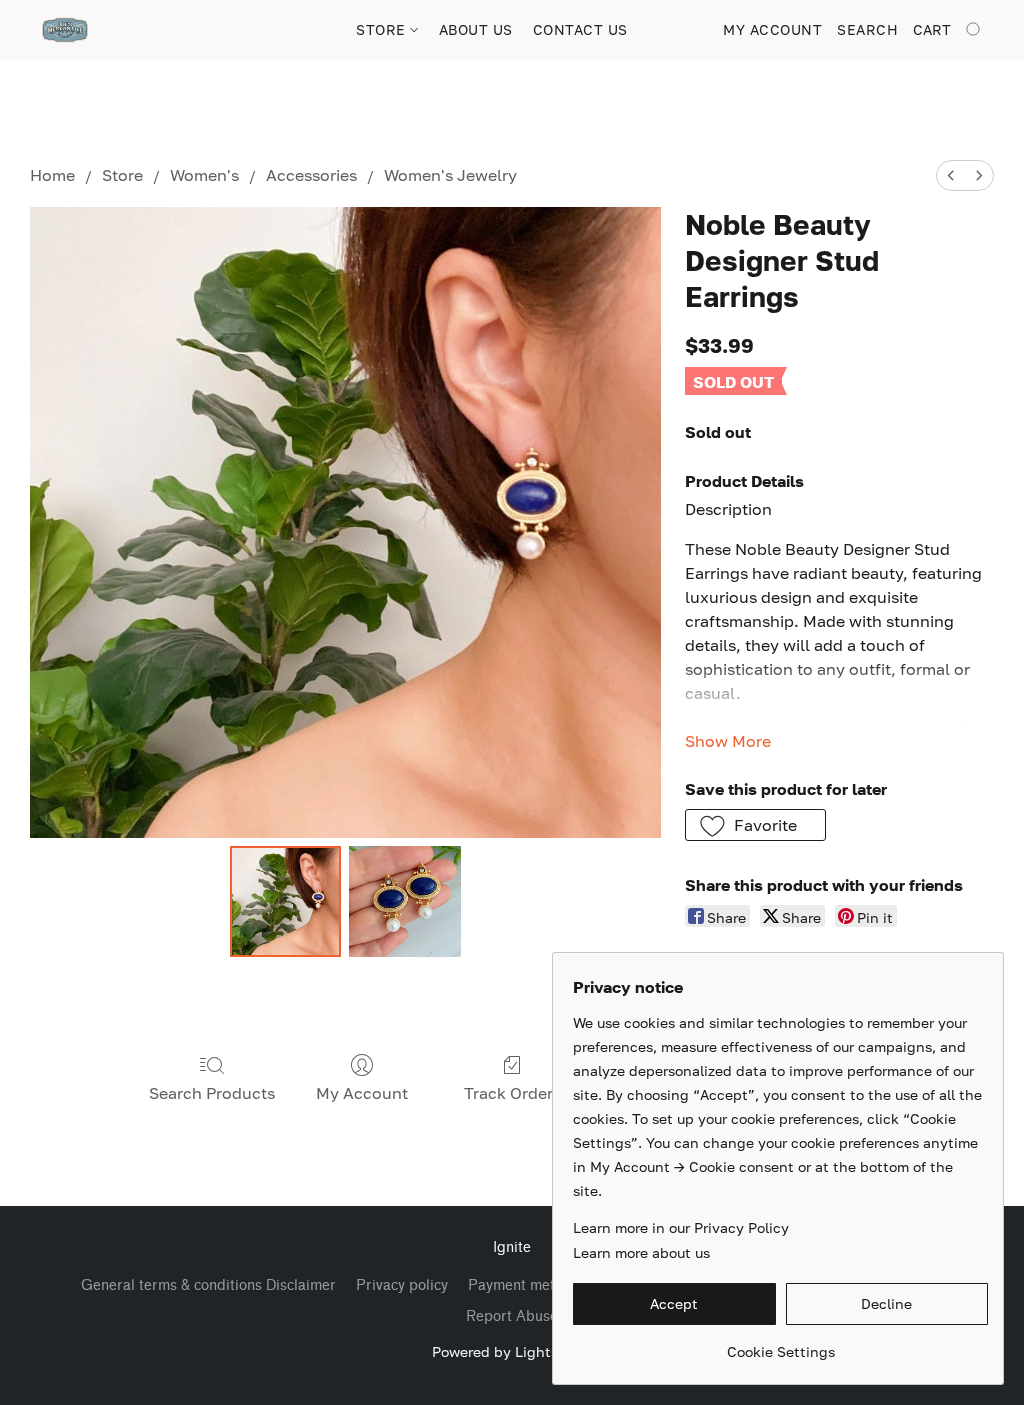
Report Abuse (512, 1316)
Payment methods (527, 1285)
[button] (65, 30)
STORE (383, 29)
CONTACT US (580, 29)
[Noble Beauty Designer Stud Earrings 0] (286, 902)
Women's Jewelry (450, 175)
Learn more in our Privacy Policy (681, 1227)
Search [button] (867, 29)
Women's (204, 175)
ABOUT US (476, 29)
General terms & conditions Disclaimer (208, 1285)
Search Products (212, 1093)
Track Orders (512, 1093)
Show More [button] (728, 741)
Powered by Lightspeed (512, 1351)
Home (52, 175)
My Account (362, 1093)
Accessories (311, 175)
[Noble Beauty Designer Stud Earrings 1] (405, 902)
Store (122, 175)
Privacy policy (402, 1285)
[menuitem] (951, 175)
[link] (780, 1344)
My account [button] (772, 29)
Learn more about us (641, 1252)
